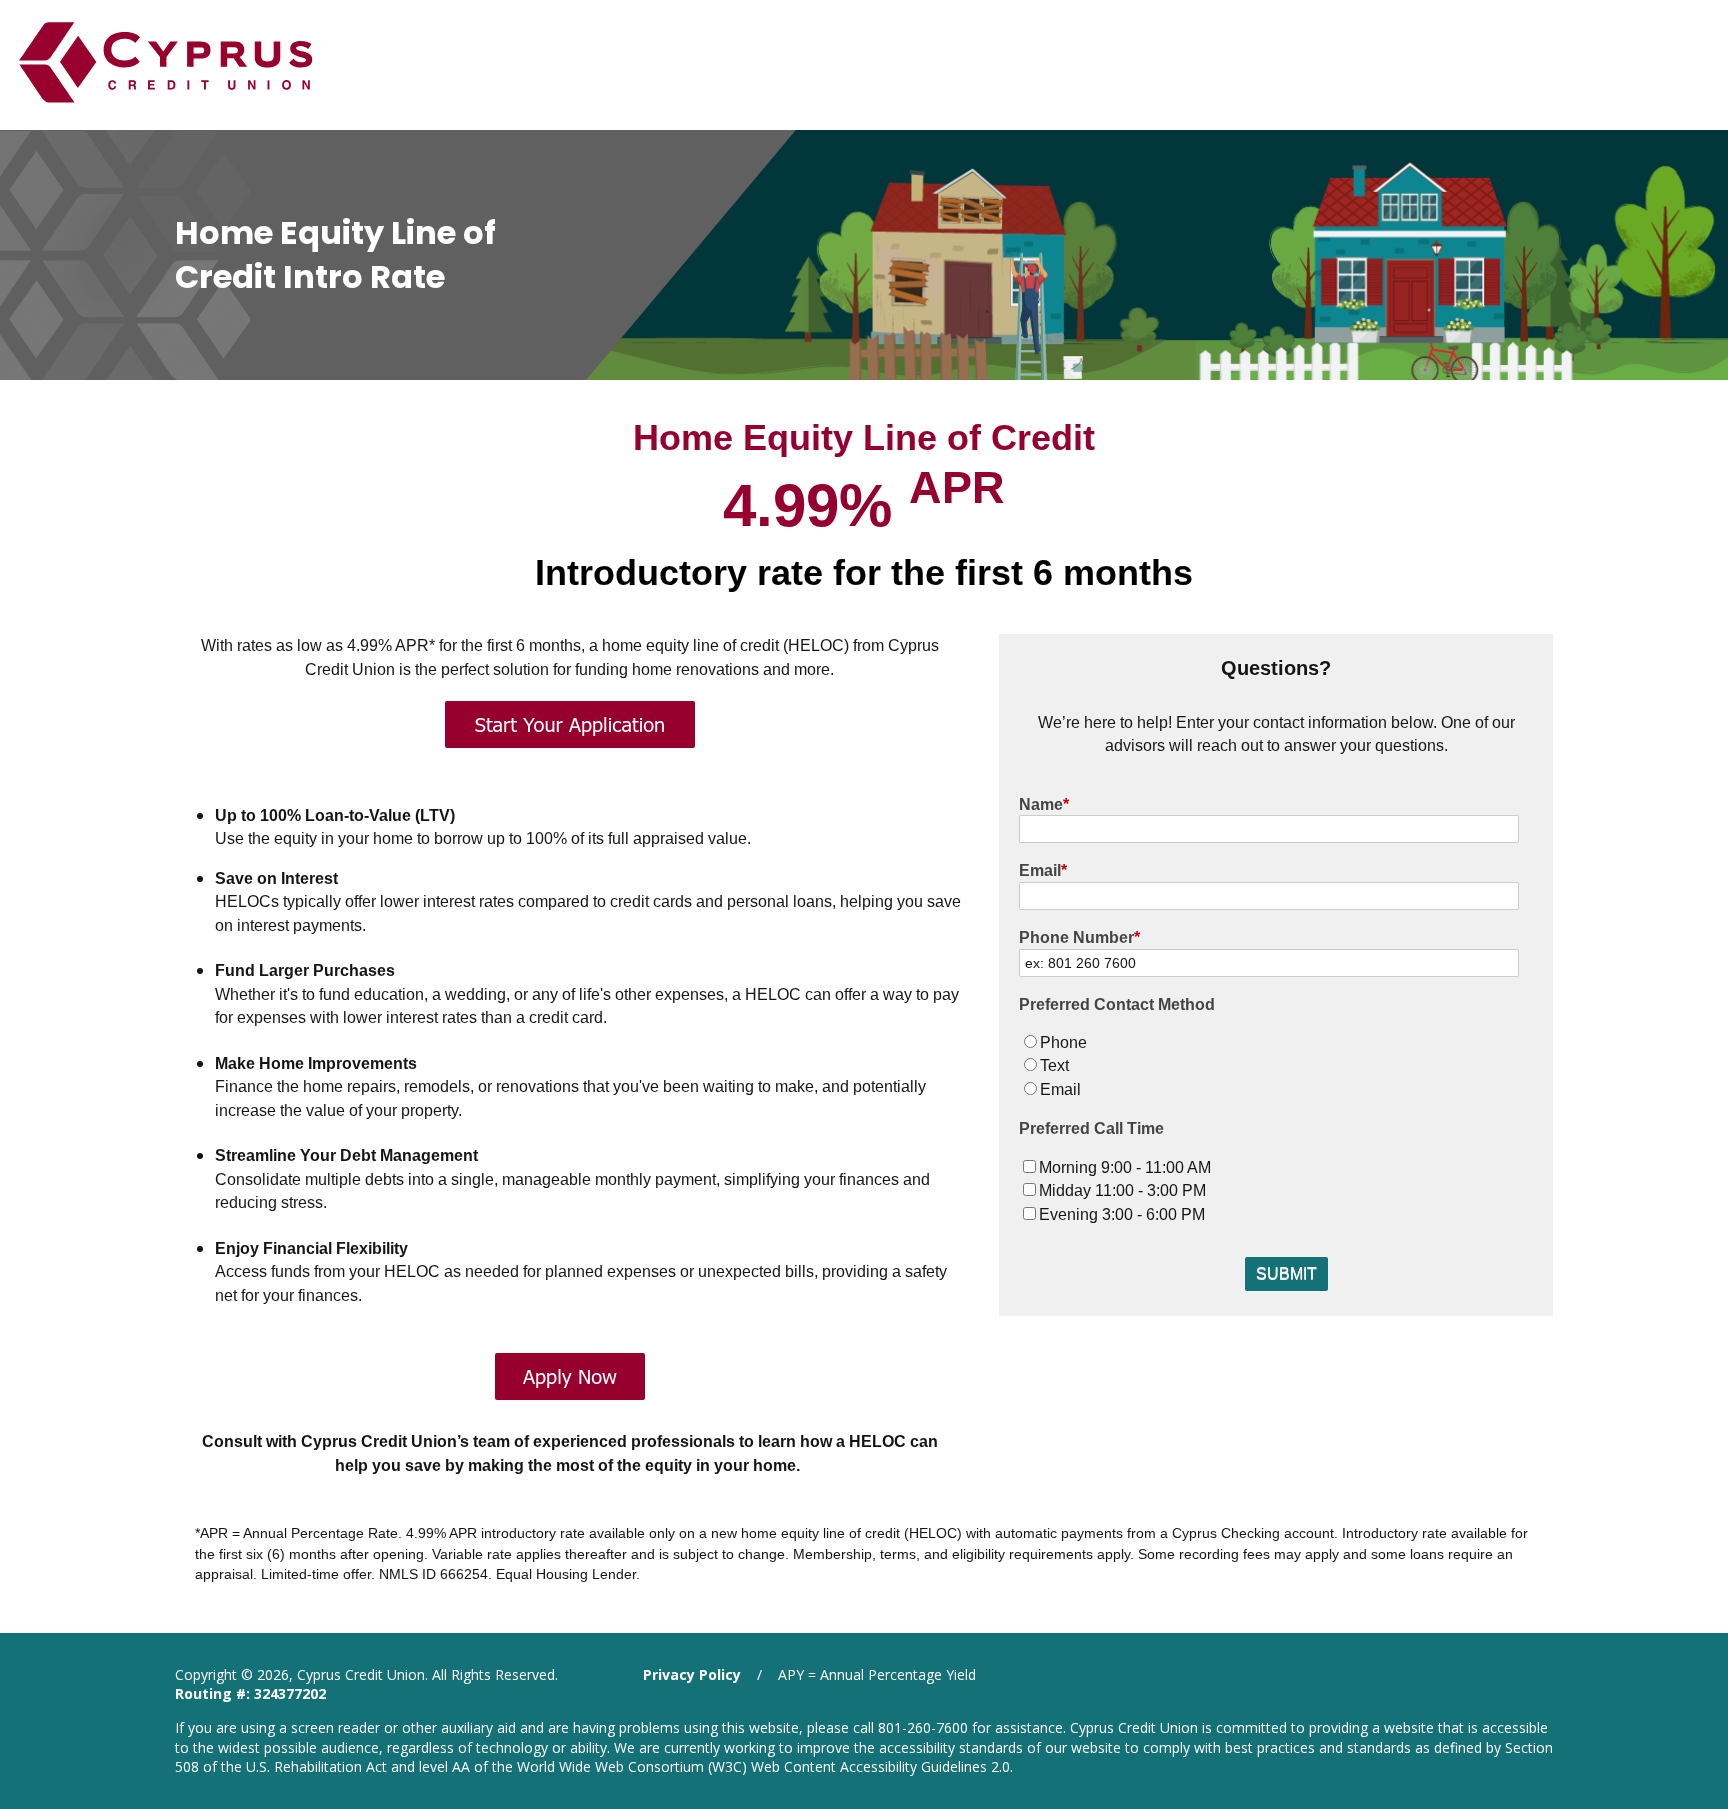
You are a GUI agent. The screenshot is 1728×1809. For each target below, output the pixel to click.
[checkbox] (1286, 1066)
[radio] (1286, 1042)
